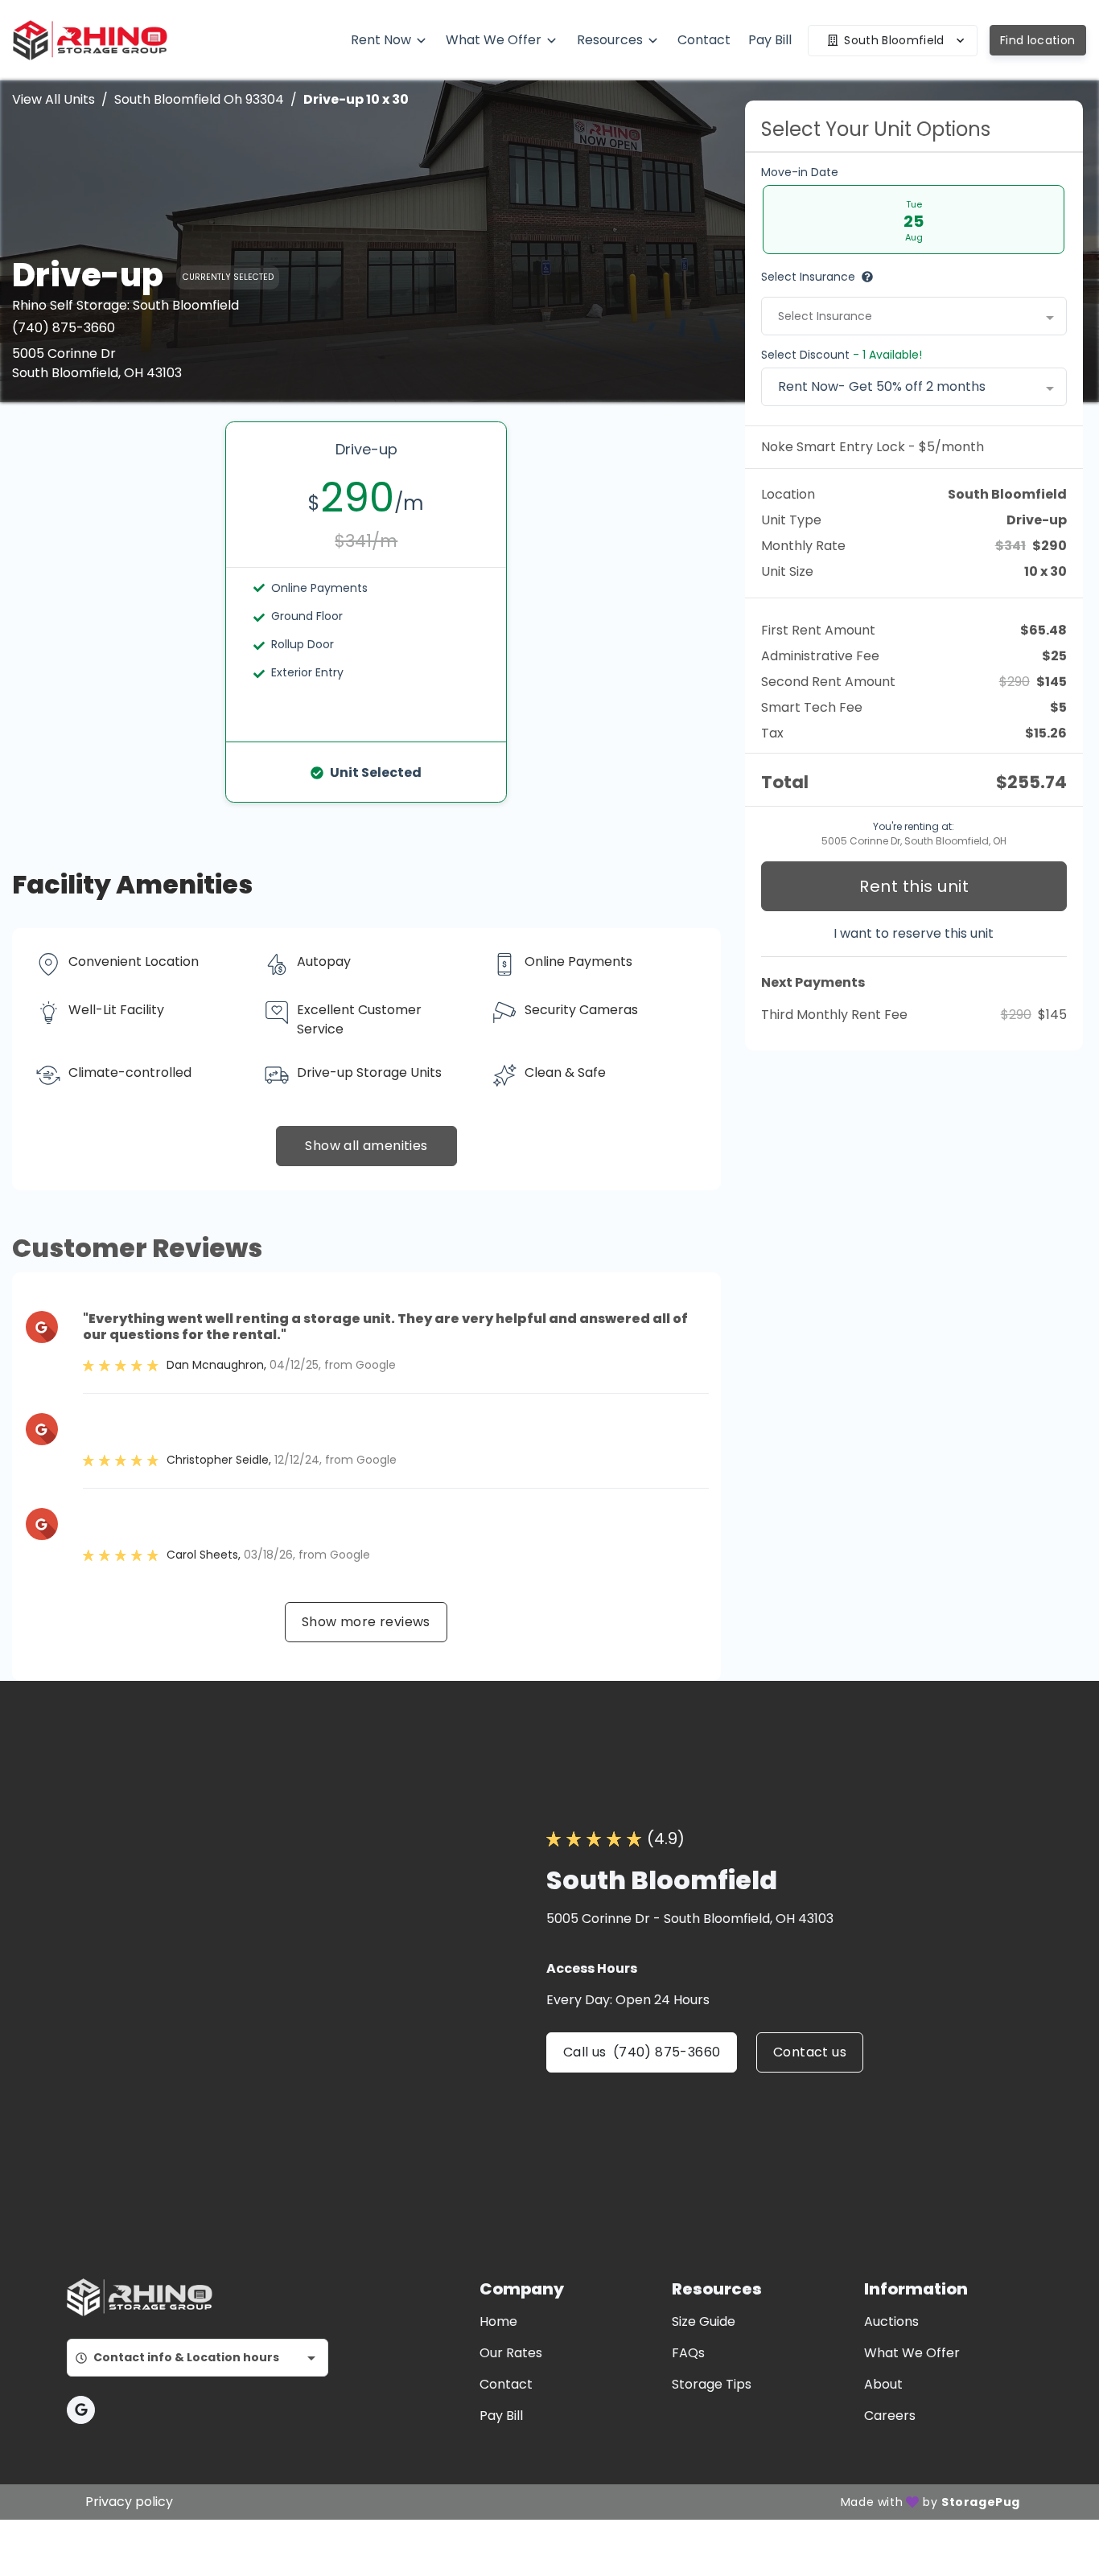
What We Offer (912, 2353)
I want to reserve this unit (914, 933)
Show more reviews (366, 1622)
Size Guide (704, 2321)
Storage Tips (712, 2384)
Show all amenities (366, 1146)
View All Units (54, 99)
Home (498, 2321)
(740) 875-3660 (64, 328)
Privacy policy (129, 2502)
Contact (506, 2384)
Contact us (810, 2052)
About (883, 2384)
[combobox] (914, 316)
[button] (81, 2410)
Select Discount (842, 355)
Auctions (891, 2321)
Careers (890, 2416)
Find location (1038, 40)
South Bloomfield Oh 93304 (199, 99)
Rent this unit (914, 886)
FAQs (688, 2353)
